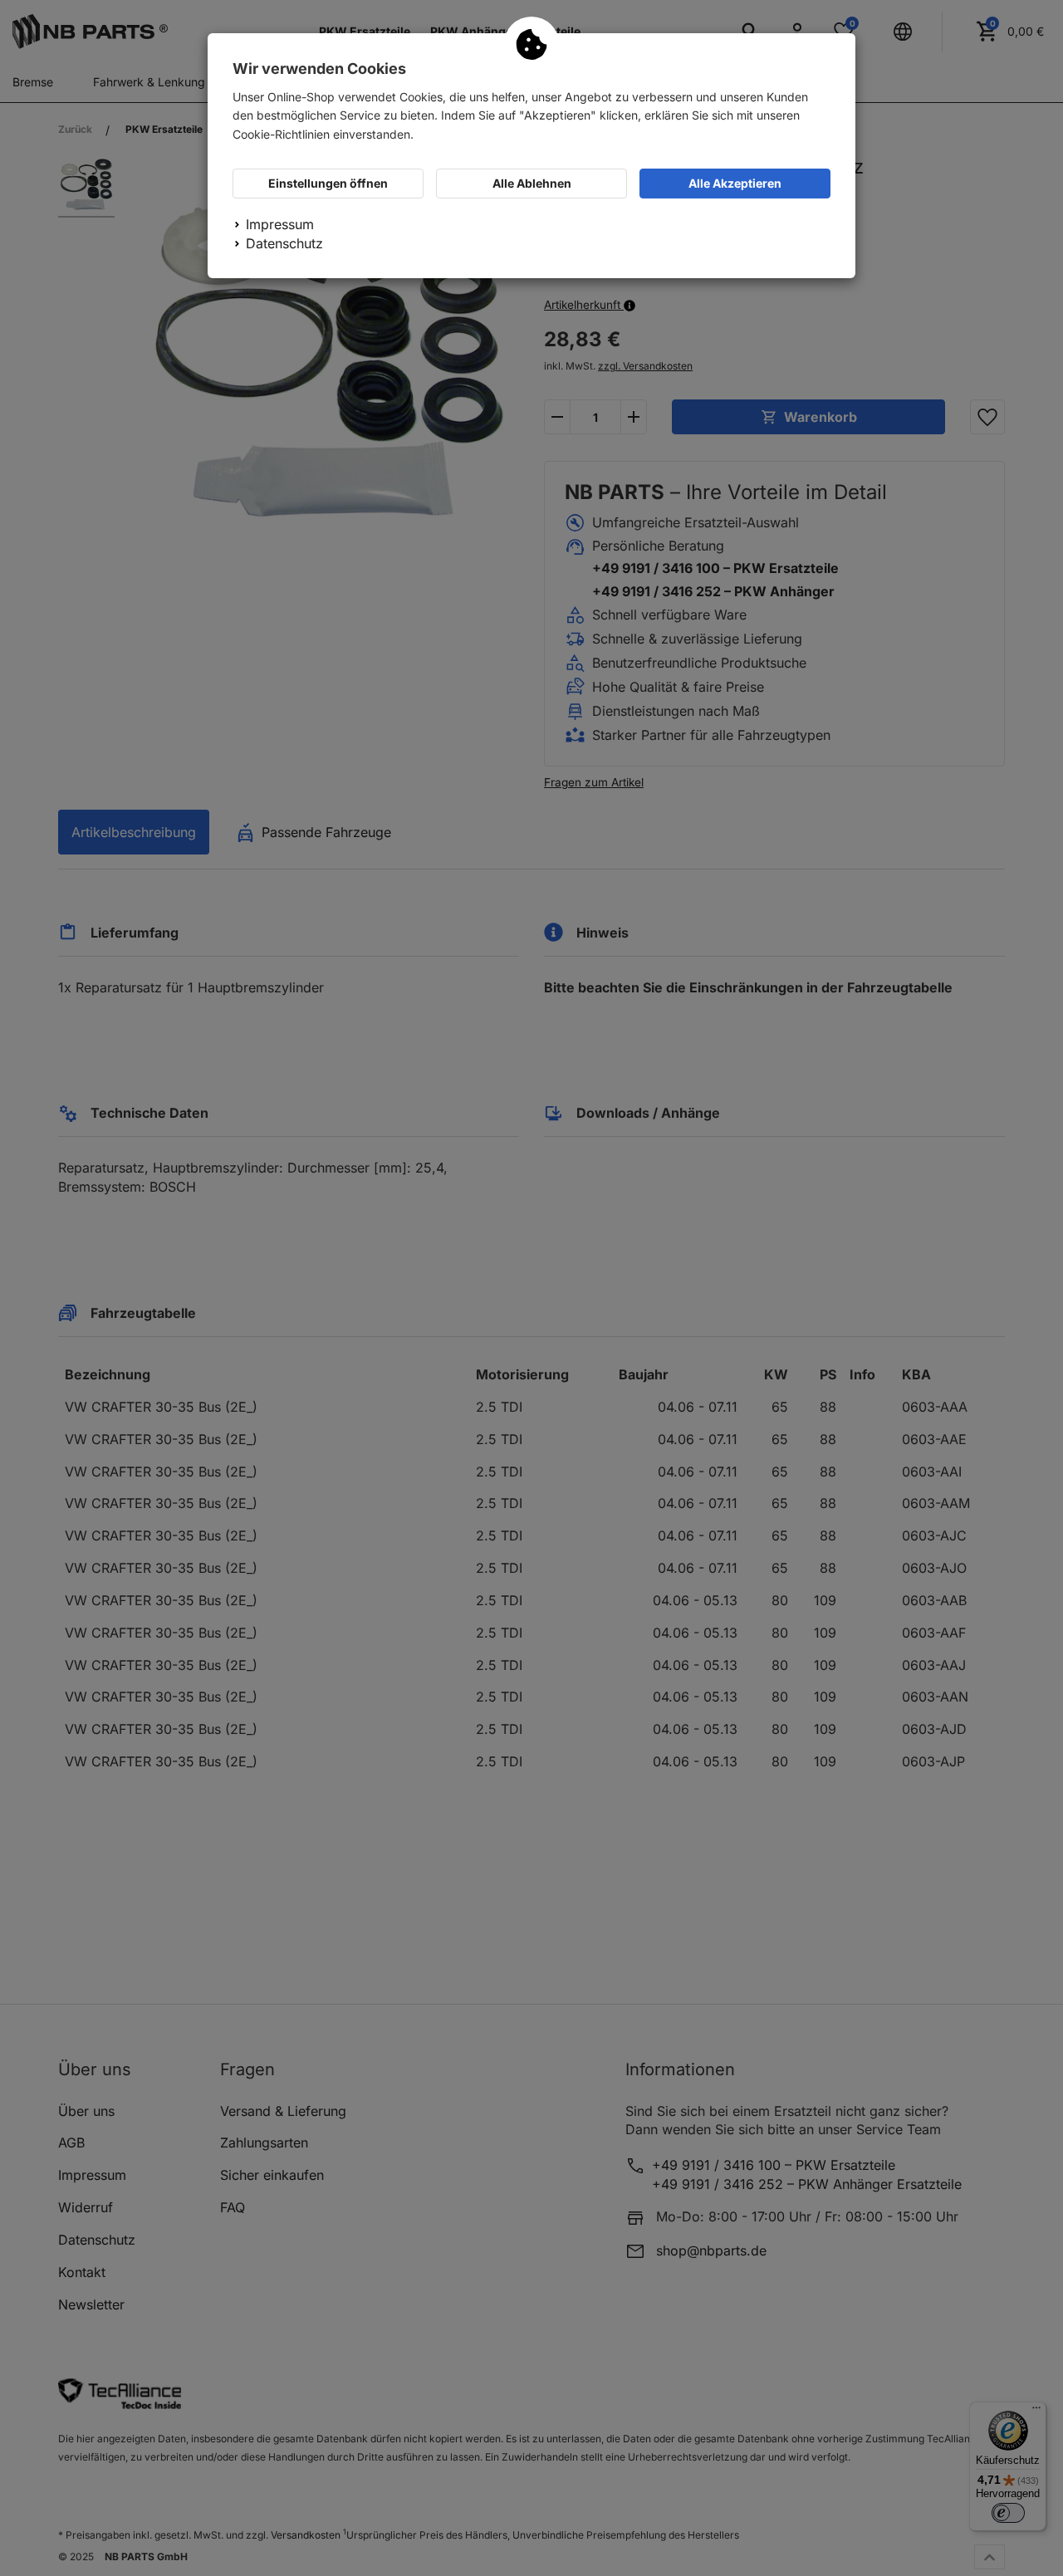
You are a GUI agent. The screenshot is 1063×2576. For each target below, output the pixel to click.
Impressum (280, 224)
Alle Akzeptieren (735, 183)
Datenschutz (284, 243)
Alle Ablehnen (532, 183)
